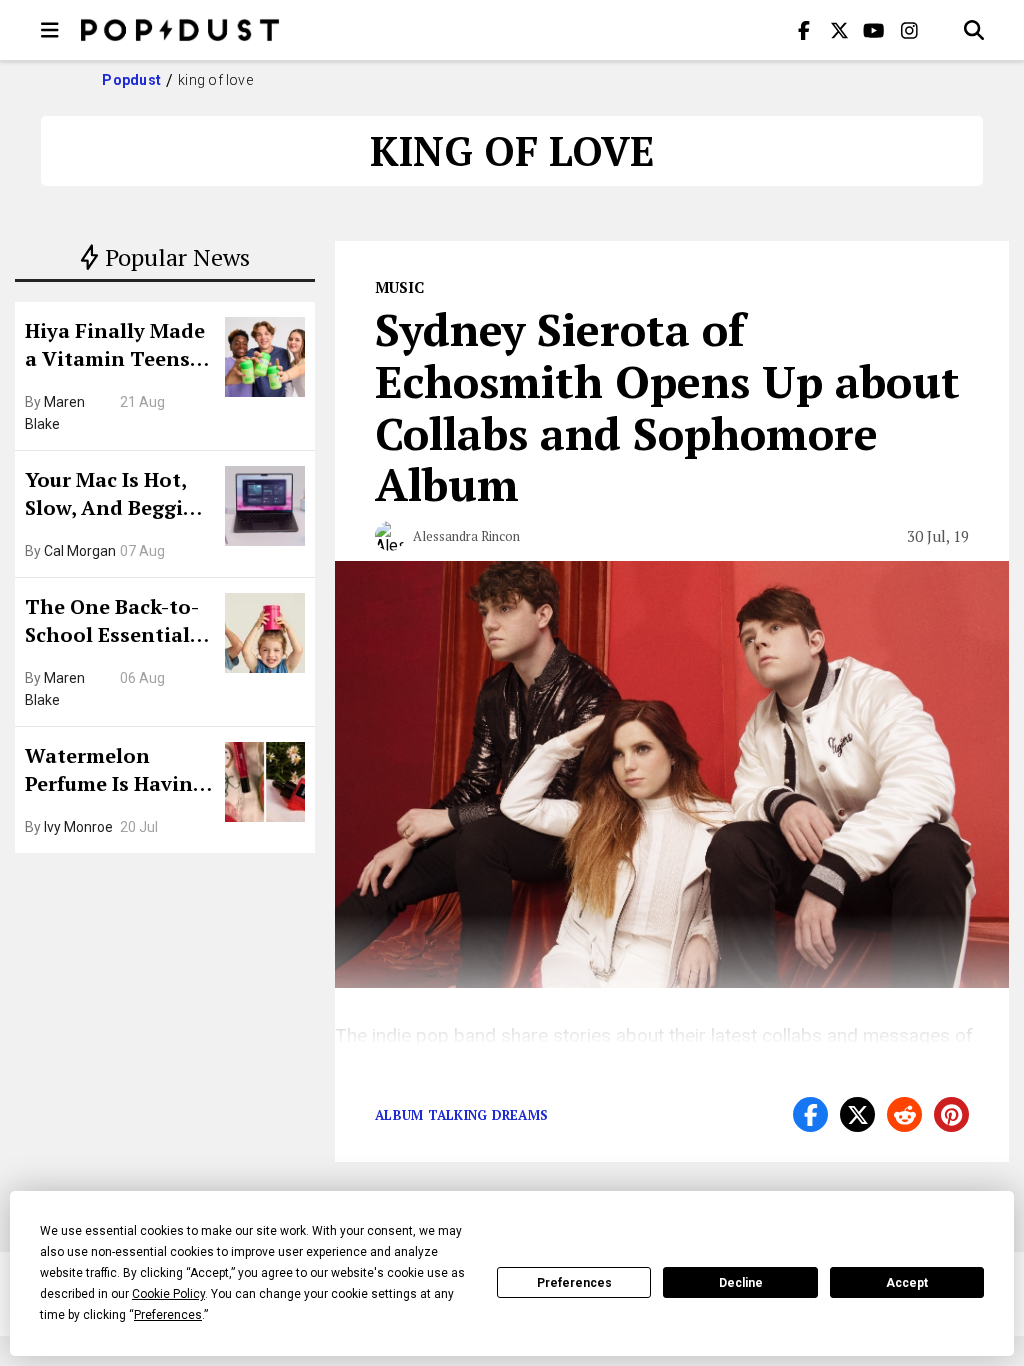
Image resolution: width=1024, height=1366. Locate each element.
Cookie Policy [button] (168, 1294)
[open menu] (50, 30)
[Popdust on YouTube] (874, 30)
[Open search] (974, 30)
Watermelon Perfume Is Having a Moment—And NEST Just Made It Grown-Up (115, 772)
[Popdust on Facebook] (804, 30)
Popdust (131, 80)
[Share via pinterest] (951, 1114)
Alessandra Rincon (466, 536)
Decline (741, 1283)
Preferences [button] (168, 1315)
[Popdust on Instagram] (909, 30)
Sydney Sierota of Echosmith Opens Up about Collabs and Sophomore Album (667, 406)
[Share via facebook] (810, 1114)
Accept (907, 1283)
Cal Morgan (80, 551)
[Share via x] (857, 1114)
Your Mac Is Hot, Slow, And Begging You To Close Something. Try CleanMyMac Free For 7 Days (117, 496)
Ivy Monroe (78, 827)
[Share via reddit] (904, 1114)
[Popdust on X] (839, 30)
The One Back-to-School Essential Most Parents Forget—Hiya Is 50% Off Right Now (117, 623)
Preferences (574, 1283)
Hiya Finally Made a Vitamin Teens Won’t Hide (115, 347)
